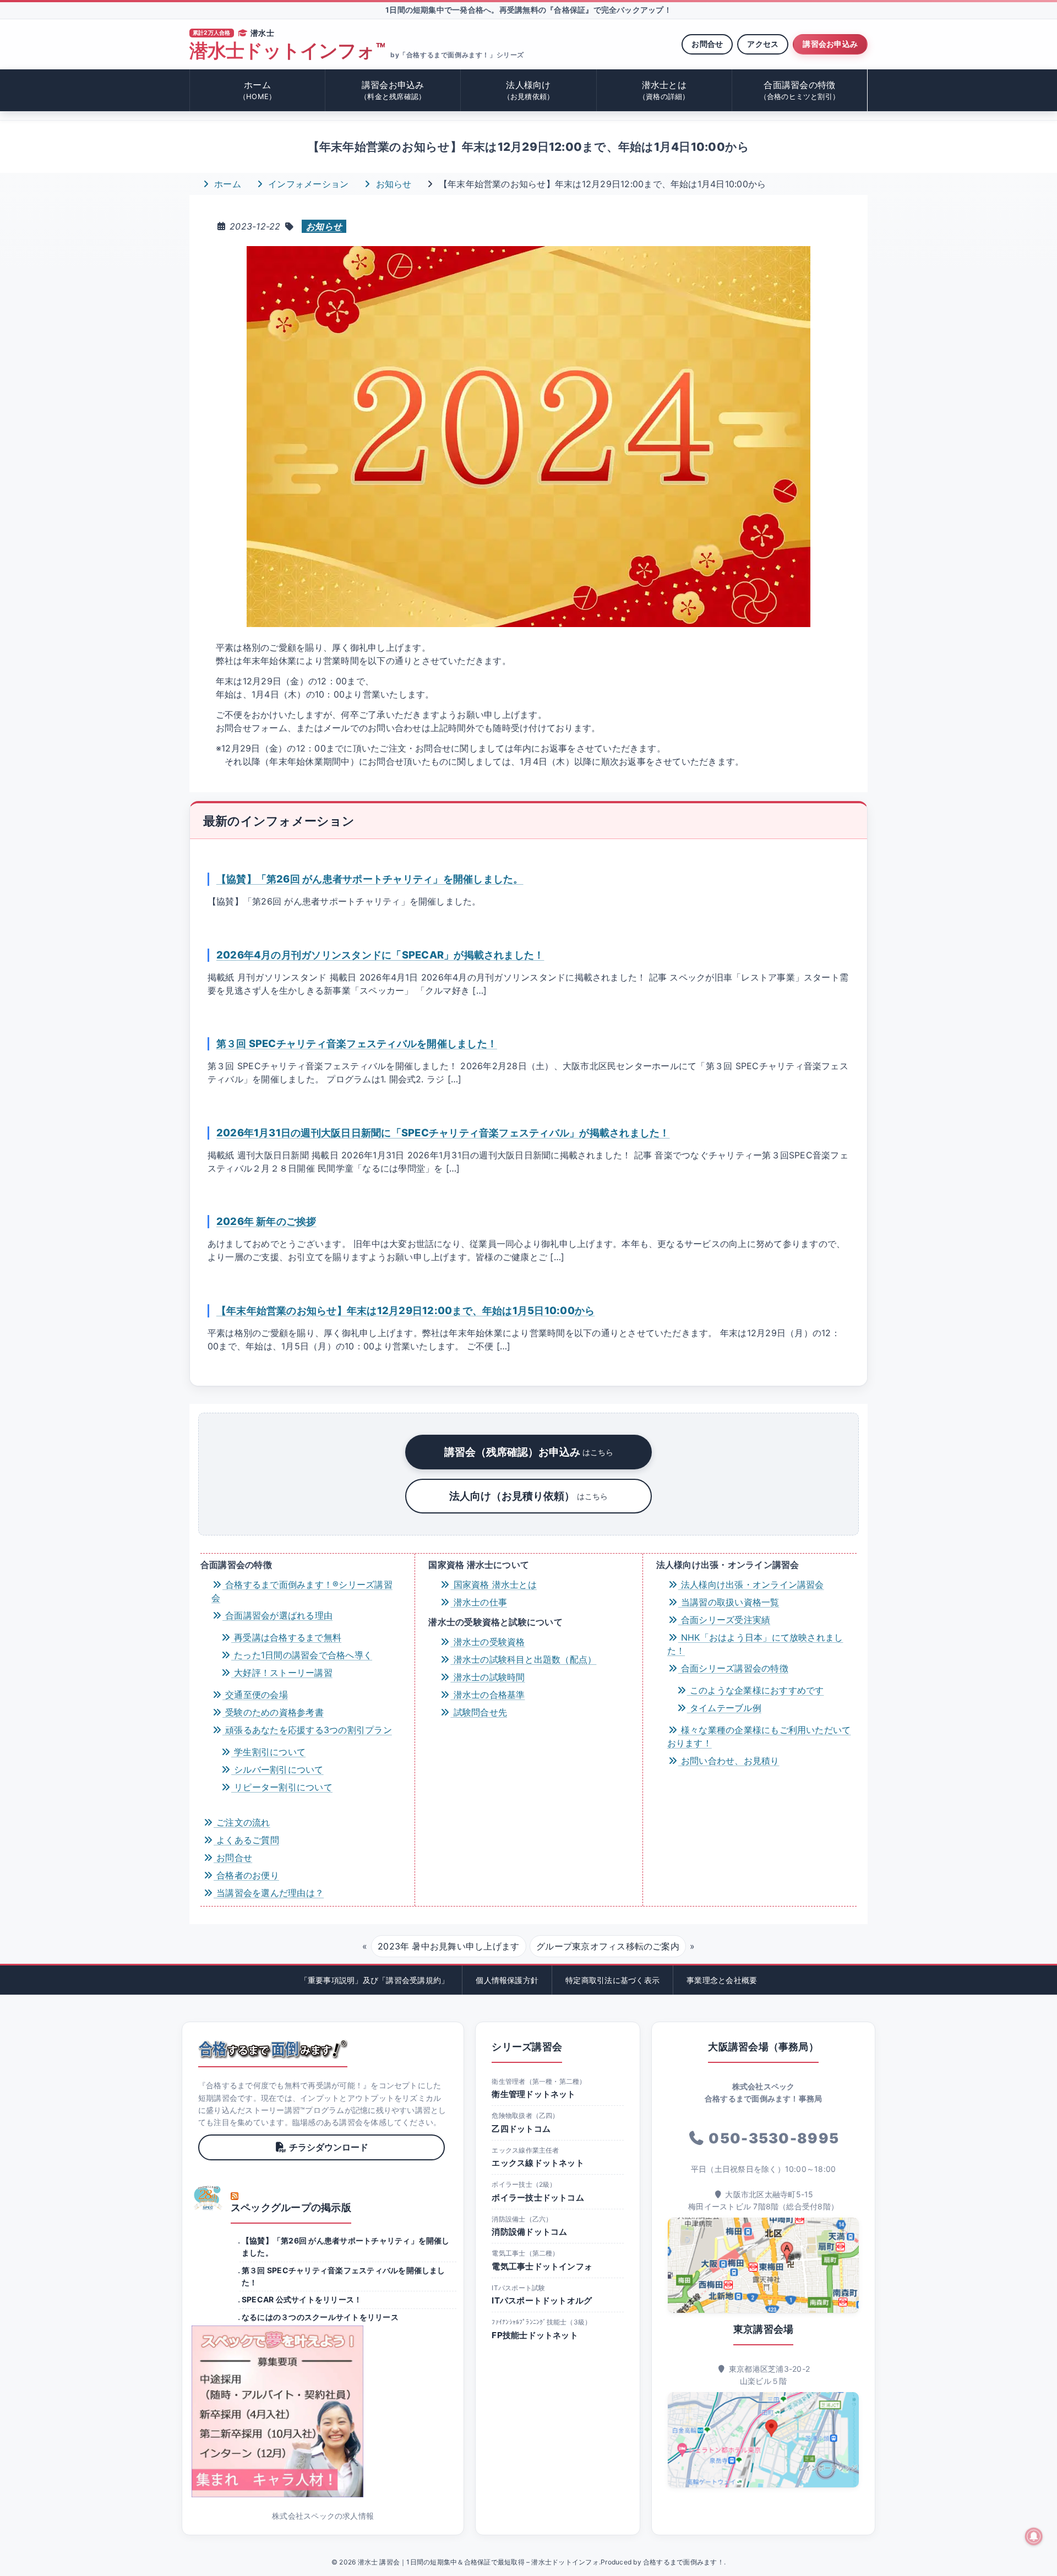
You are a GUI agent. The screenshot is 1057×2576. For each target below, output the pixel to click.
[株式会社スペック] (208, 2198)
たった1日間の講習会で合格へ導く (302, 1655)
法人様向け (529, 90)
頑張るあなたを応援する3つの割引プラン (307, 1730)
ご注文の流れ (242, 1822)
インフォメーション (307, 184)
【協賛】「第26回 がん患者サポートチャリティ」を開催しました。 (370, 879)
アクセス (763, 44)
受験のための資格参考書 (273, 1712)
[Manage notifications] (1034, 2536)
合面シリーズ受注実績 (724, 1620)
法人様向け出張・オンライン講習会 (751, 1584)
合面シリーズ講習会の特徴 (733, 1668)
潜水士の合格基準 (487, 1695)
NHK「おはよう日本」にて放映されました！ (755, 1644)
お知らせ (392, 184)
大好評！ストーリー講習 (282, 1673)
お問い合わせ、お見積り (729, 1761)
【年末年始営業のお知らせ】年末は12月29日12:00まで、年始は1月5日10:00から (406, 1310)
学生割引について (268, 1752)
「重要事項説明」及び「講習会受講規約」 (375, 1980)
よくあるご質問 (246, 1840)
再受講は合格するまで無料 (286, 1637)
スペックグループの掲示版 (291, 2207)
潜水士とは (664, 90)
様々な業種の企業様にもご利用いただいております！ (759, 1736)
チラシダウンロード (329, 2147)
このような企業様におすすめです (756, 1690)
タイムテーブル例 (724, 1708)
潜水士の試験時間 (487, 1677)
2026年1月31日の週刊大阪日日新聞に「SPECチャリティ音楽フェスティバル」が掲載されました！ (443, 1132)
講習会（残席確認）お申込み (529, 1452)
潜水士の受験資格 (487, 1642)
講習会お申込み (830, 44)
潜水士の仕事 (479, 1602)
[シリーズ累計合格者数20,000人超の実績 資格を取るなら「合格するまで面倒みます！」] (273, 2049)
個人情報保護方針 (507, 1980)
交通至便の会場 (255, 1695)
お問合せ (707, 44)
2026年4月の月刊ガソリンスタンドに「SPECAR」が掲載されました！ (380, 955)
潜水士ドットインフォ (287, 51)
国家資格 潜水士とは (494, 1584)
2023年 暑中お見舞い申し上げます (448, 1946)
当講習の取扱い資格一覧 (729, 1602)
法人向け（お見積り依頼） (528, 1496)
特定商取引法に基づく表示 (612, 1980)
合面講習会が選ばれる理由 (277, 1615)
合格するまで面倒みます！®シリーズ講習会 (302, 1591)
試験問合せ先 (479, 1712)
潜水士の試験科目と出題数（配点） (523, 1659)
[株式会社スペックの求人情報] (323, 2411)
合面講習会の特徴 (800, 90)
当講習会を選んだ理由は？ (269, 1893)
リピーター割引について (282, 1787)
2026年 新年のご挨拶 (266, 1221)
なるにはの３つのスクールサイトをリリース (320, 2317)
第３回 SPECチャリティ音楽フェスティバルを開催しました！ (357, 1043)
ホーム (257, 90)
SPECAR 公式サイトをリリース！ (302, 2299)
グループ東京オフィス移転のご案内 (608, 1946)
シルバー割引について (277, 1769)
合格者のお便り (246, 1875)
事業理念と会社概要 (722, 1980)
